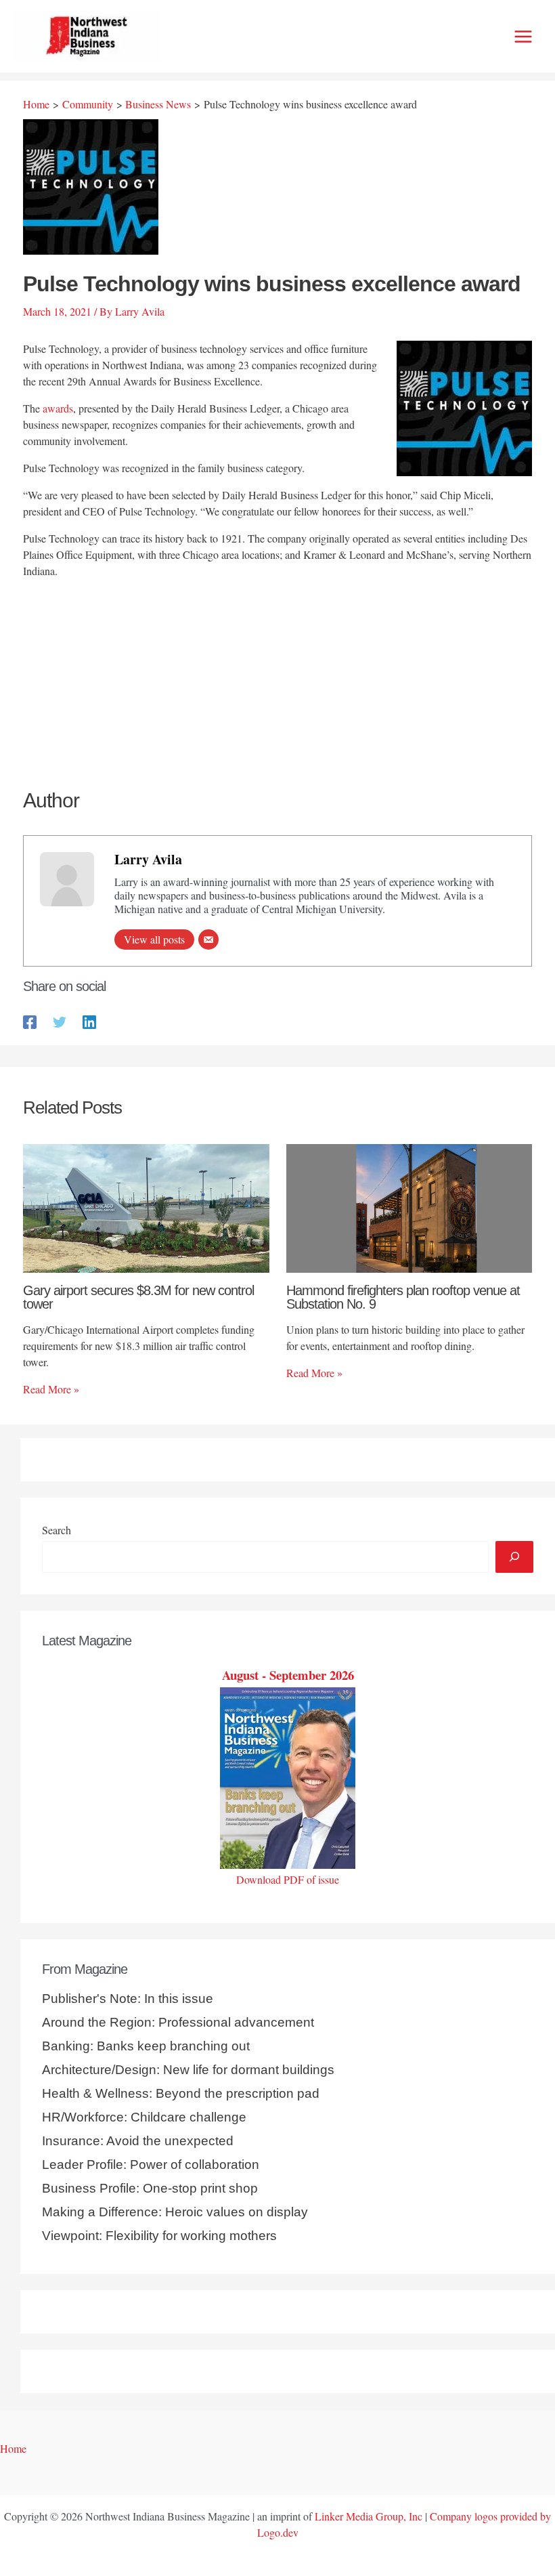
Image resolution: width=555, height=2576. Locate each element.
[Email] (208, 939)
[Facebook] (30, 1021)
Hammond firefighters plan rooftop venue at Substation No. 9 (403, 1297)
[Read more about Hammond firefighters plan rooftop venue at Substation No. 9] (409, 1207)
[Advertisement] (277, 685)
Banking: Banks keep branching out (146, 2046)
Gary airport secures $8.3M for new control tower (138, 1297)
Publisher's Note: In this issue (128, 1999)
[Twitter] (60, 1021)
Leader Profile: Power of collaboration (151, 2165)
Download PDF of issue (288, 1879)
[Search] (514, 1557)
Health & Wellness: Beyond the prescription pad (181, 2093)
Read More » (51, 1389)
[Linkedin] (89, 1021)
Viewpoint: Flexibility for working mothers (159, 2236)
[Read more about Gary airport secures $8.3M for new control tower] (146, 1207)
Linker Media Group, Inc (369, 2516)
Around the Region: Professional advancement (178, 2022)
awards (58, 408)
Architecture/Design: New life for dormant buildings (188, 2070)
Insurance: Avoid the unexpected (138, 2141)
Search (57, 1530)
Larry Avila (148, 859)
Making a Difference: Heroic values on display (175, 2212)
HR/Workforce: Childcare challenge (144, 2117)
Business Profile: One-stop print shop (150, 2188)
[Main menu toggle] (523, 37)
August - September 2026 (288, 1675)
